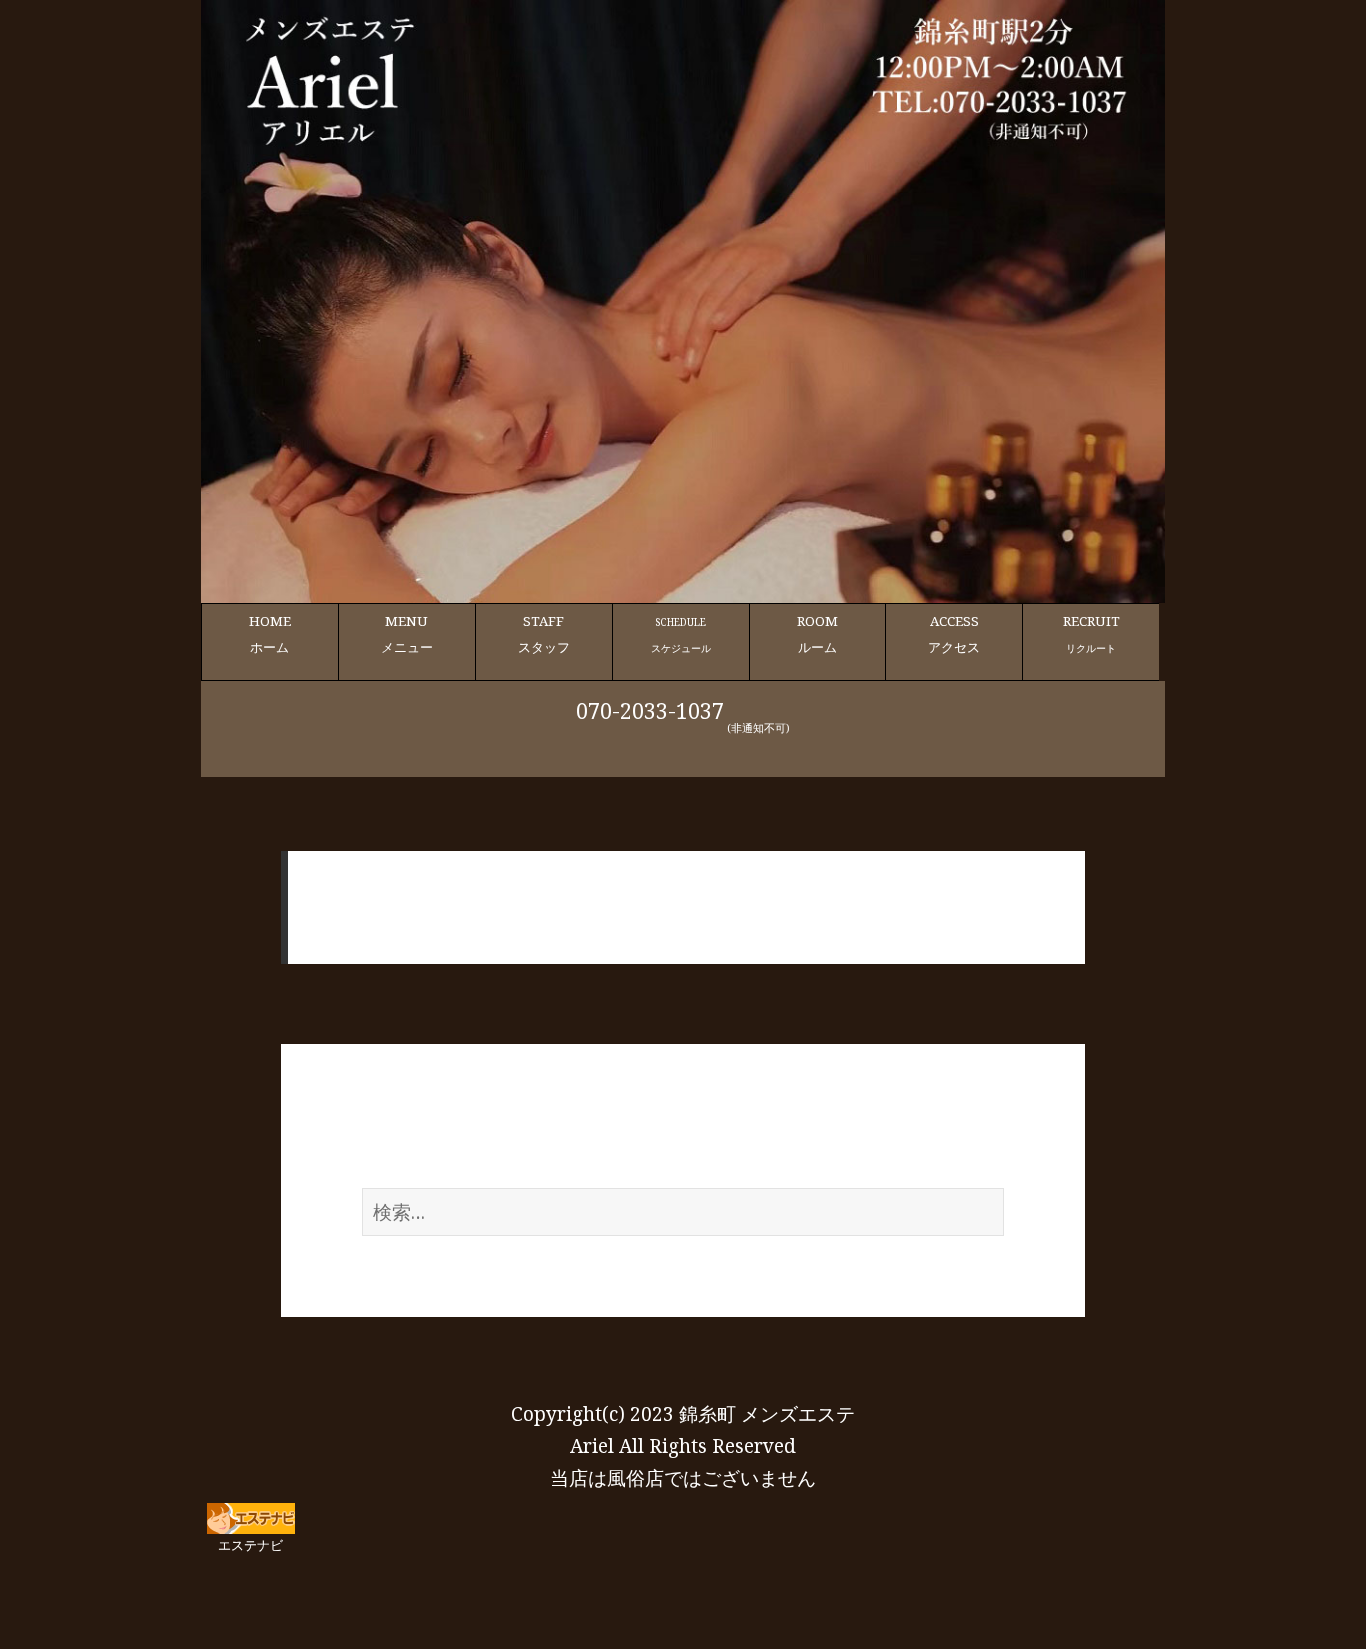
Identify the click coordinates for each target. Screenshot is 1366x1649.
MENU (407, 634)
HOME (270, 634)
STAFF (544, 634)
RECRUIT (1091, 633)
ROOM (817, 634)
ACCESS (954, 634)
